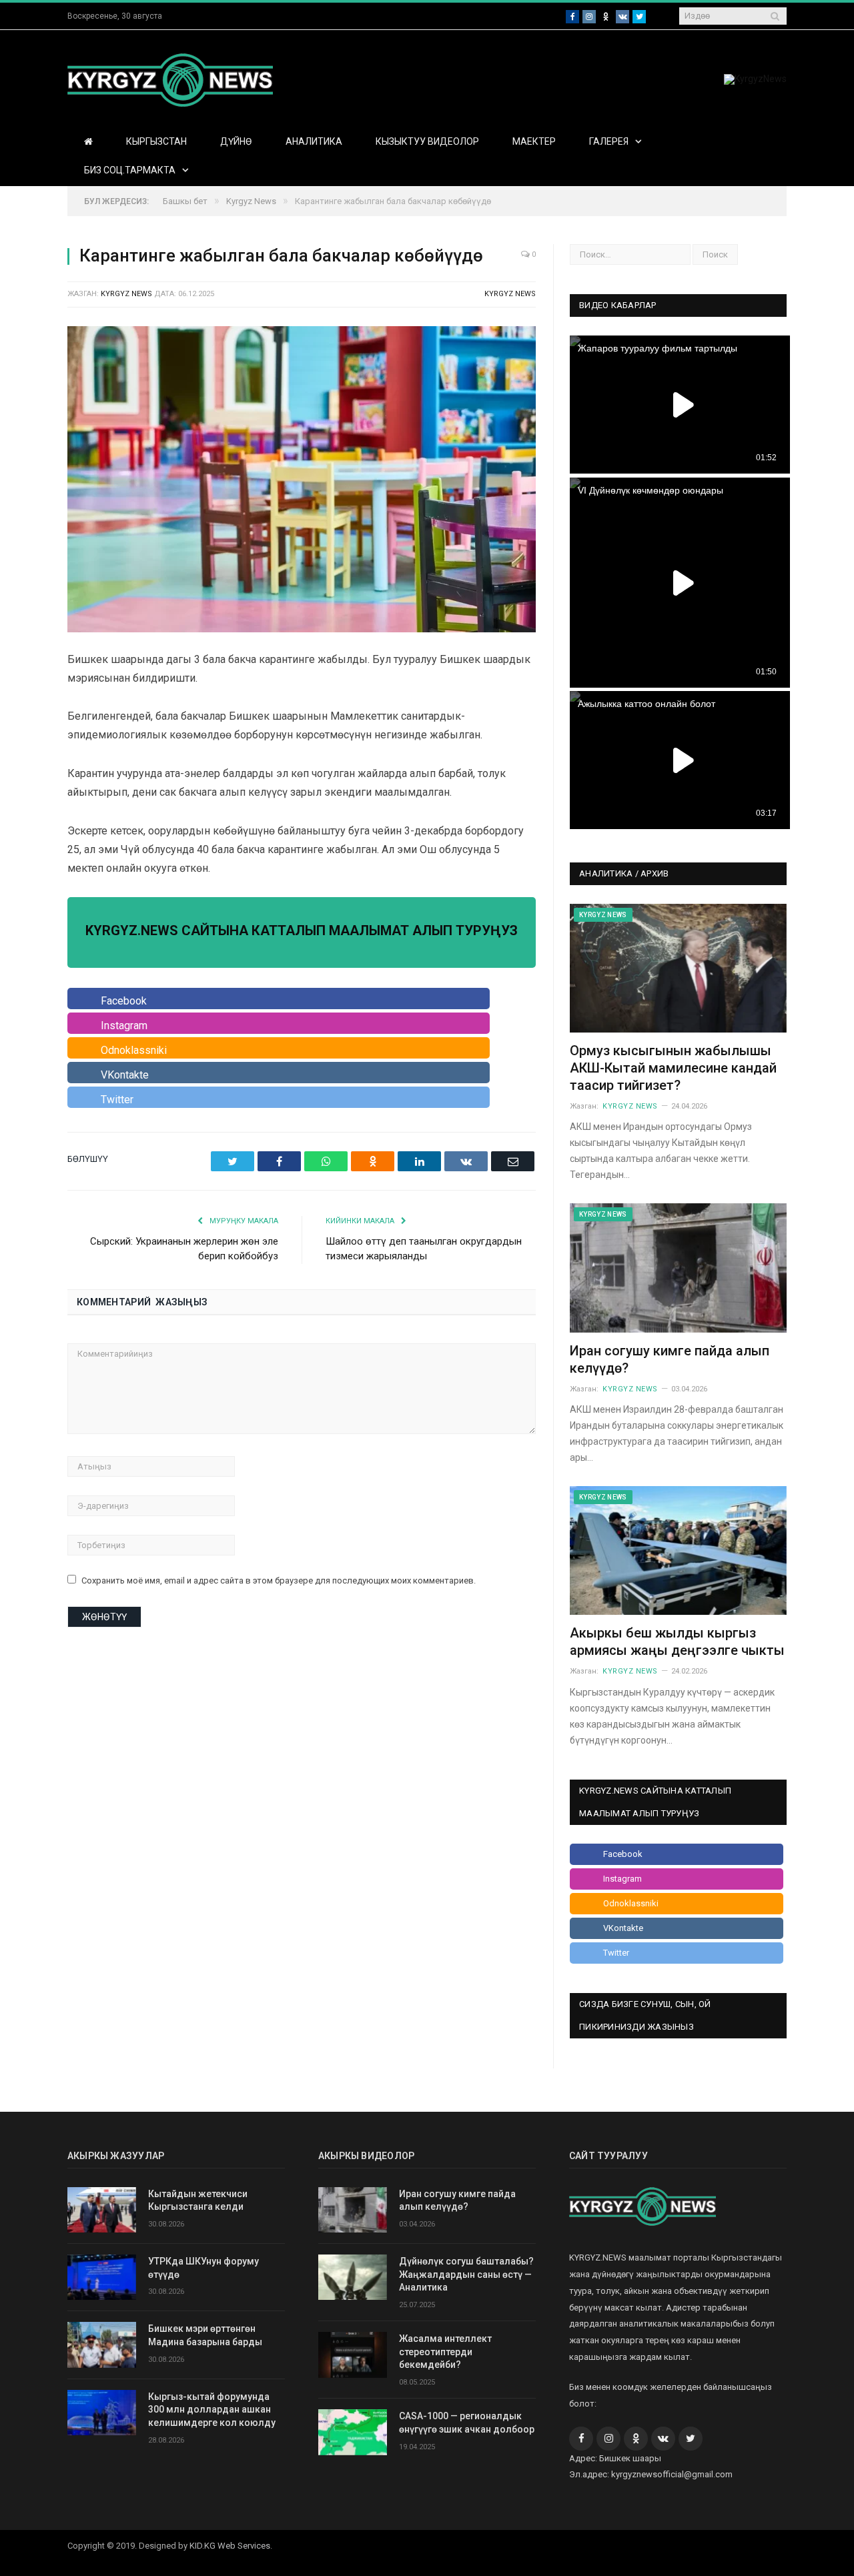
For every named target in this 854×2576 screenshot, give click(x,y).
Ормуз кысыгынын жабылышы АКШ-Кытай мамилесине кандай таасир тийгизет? (673, 1068)
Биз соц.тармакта (130, 170)
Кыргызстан (156, 141)
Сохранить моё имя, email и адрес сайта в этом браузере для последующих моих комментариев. (279, 1580)
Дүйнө (236, 141)
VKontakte (125, 1075)
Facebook (124, 1001)
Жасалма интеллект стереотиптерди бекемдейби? (445, 2352)
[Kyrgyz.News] (170, 78)
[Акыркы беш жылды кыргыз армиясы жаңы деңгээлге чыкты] (678, 1550)
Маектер (534, 141)
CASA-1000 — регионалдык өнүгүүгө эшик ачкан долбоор (467, 2423)
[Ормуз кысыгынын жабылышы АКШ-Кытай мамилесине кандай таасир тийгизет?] (678, 968)
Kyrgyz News (510, 294)
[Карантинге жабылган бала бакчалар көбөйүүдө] (302, 481)
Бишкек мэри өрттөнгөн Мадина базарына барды (205, 2335)
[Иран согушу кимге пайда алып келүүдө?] (678, 1268)
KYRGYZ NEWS (126, 294)
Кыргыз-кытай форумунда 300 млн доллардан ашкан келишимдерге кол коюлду (212, 2410)
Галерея (609, 141)
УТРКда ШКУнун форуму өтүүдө (203, 2268)
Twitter (117, 1100)
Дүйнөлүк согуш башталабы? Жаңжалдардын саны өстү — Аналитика (466, 2274)
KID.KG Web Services (230, 2546)
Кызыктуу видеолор (427, 141)
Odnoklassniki (134, 1050)
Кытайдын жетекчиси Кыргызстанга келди (198, 2200)
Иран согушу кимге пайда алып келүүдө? (457, 2200)
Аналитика (314, 141)
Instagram (124, 1026)
